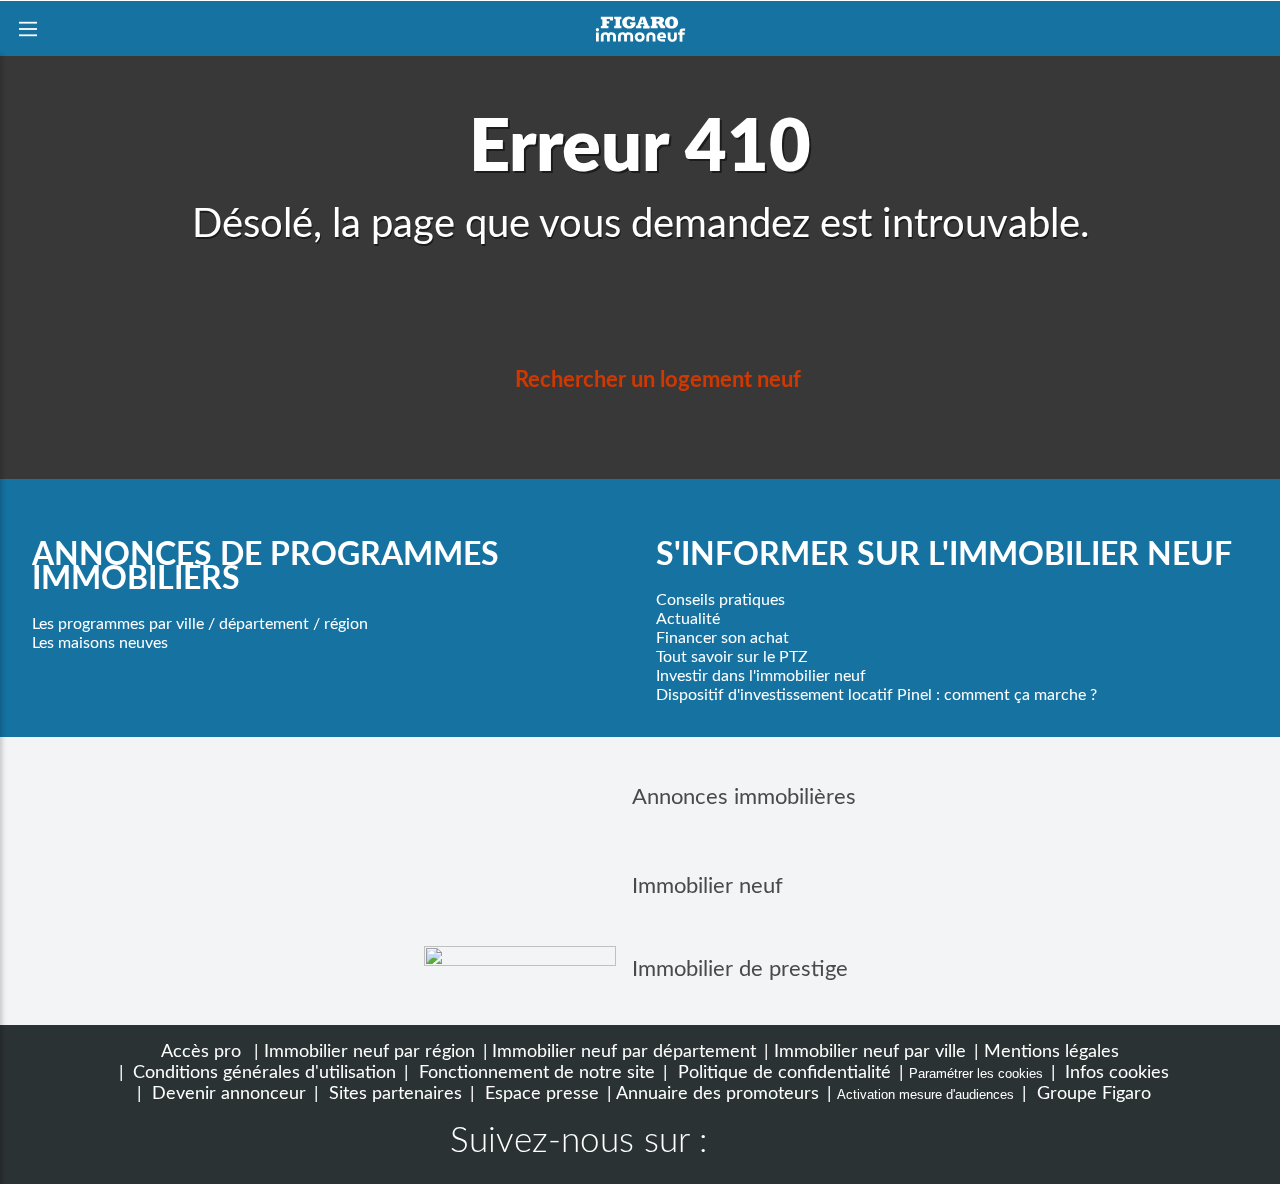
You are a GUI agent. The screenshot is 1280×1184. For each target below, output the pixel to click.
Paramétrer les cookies (976, 1073)
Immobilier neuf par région (369, 1051)
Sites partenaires (393, 1093)
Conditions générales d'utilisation (262, 1072)
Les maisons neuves (100, 643)
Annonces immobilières (744, 797)
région (346, 624)
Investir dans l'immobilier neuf (761, 676)
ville (190, 624)
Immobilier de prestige (740, 969)
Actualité (688, 619)
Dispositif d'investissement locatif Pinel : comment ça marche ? (876, 695)
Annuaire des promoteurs (717, 1093)
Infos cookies (1114, 1072)
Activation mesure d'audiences (925, 1094)
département (264, 624)
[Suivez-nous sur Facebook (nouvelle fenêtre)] (742, 1144)
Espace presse (539, 1093)
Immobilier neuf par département (624, 1051)
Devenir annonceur (226, 1093)
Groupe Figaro (1091, 1093)
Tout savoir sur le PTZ (732, 657)
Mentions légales (1051, 1051)
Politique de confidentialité (782, 1072)
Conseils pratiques (720, 600)
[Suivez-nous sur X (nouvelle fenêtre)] (806, 1144)
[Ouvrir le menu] (27, 28)
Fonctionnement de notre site (534, 1072)
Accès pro (201, 1051)
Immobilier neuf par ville (870, 1051)
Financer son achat (722, 638)
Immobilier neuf (707, 886)
